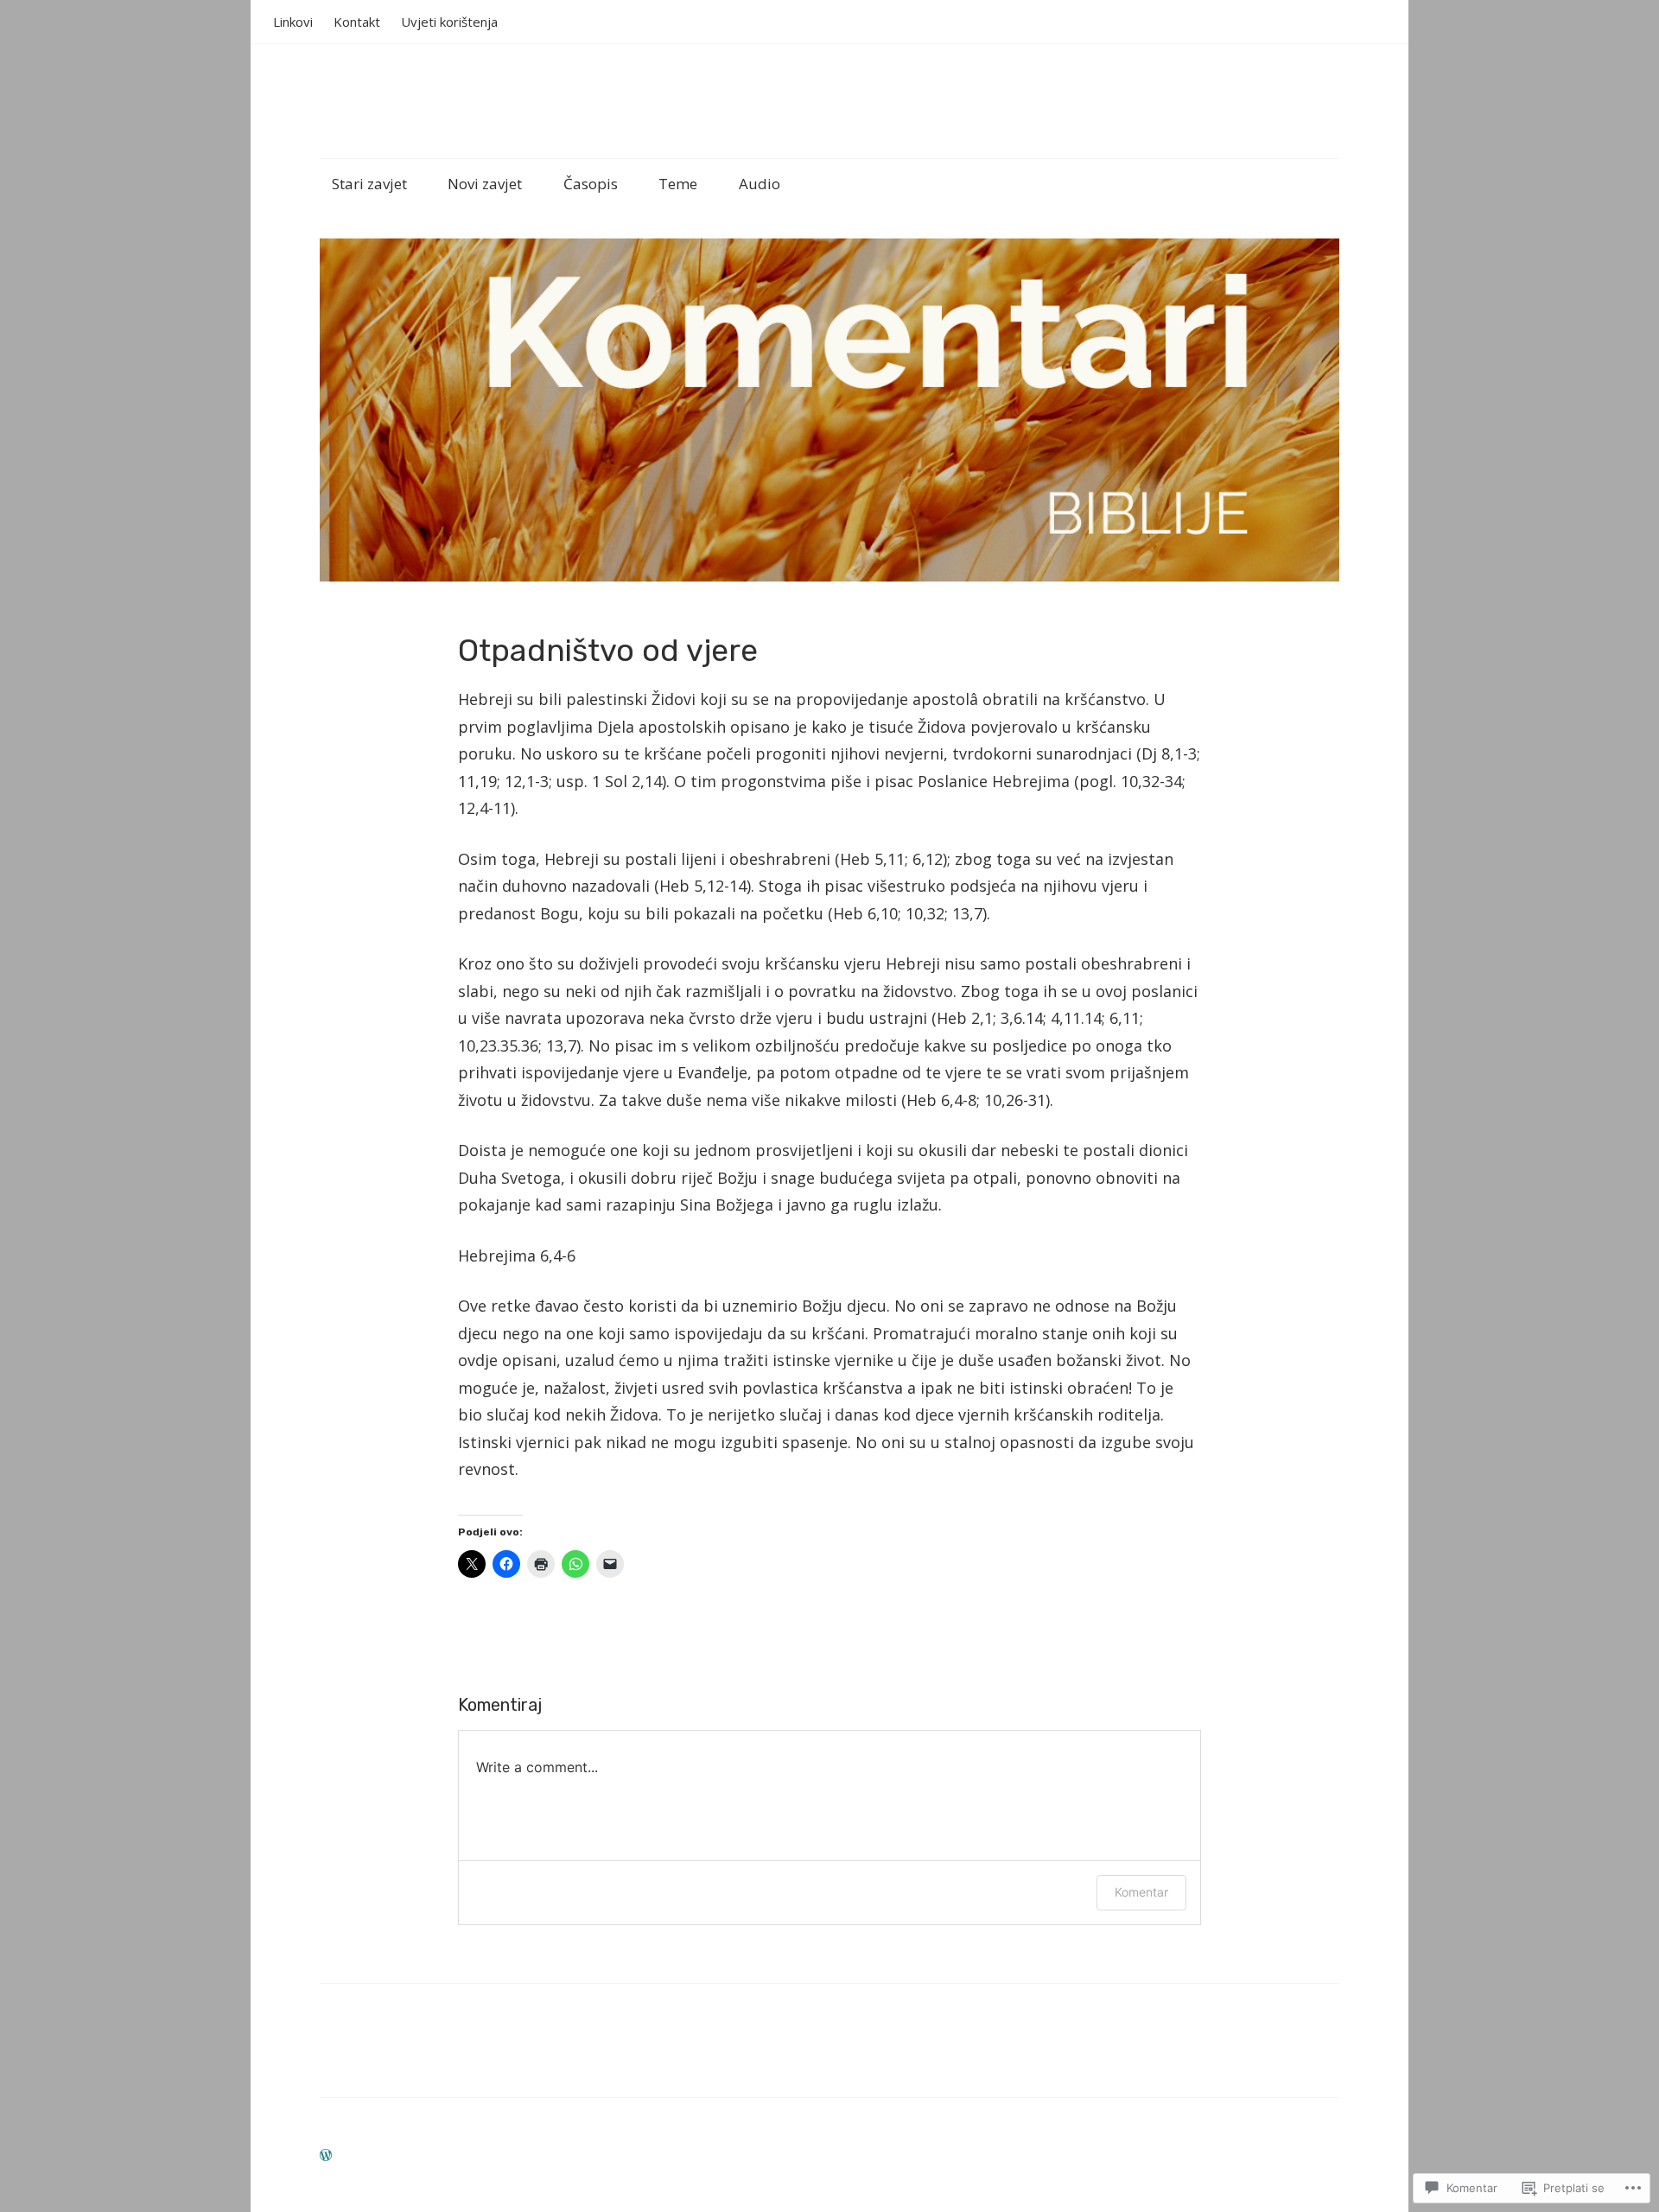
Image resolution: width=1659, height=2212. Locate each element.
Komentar (1141, 1892)
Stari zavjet (369, 184)
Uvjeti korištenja (449, 22)
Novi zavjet (485, 184)
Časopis (591, 184)
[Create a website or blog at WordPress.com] (326, 2155)
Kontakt (357, 22)
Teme (678, 184)
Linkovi (293, 22)
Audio (760, 184)
